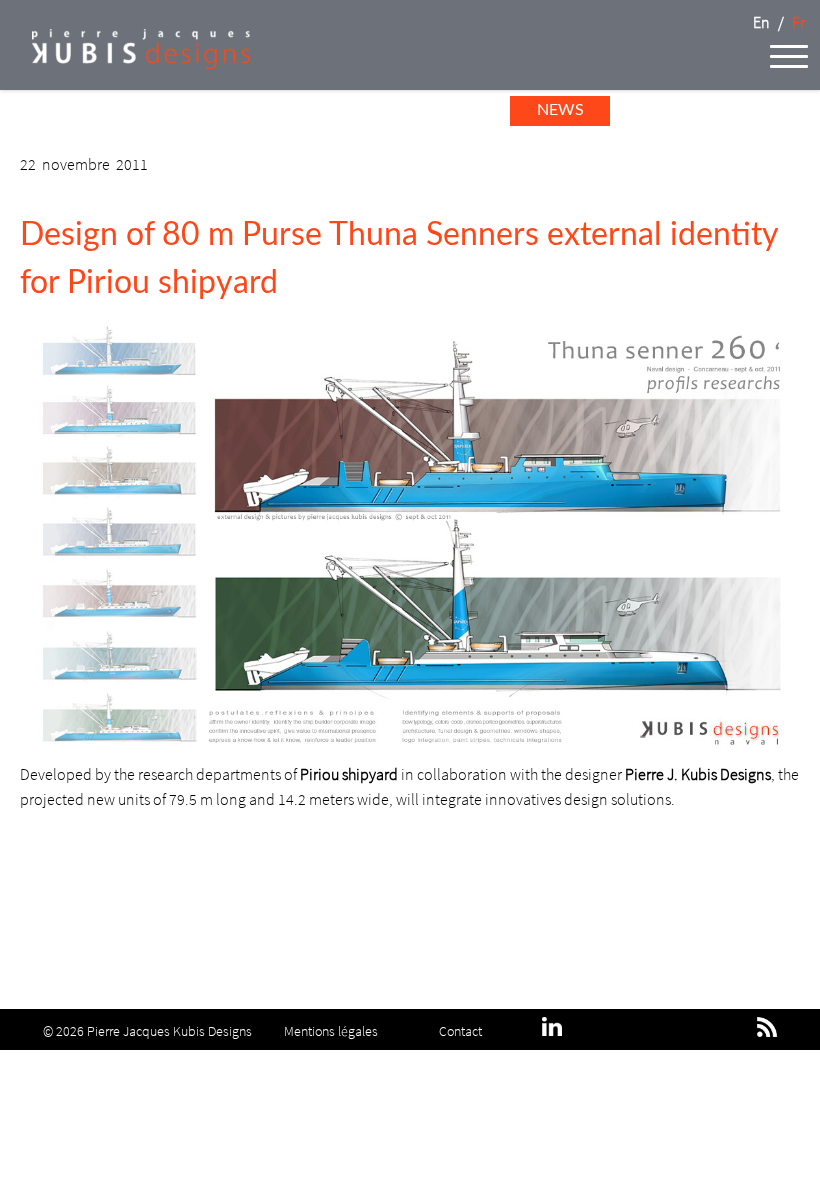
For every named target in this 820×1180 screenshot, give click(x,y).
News (560, 110)
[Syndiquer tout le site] (767, 1027)
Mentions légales (331, 1030)
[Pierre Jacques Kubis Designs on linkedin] (552, 1030)
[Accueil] (125, 63)
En (761, 22)
